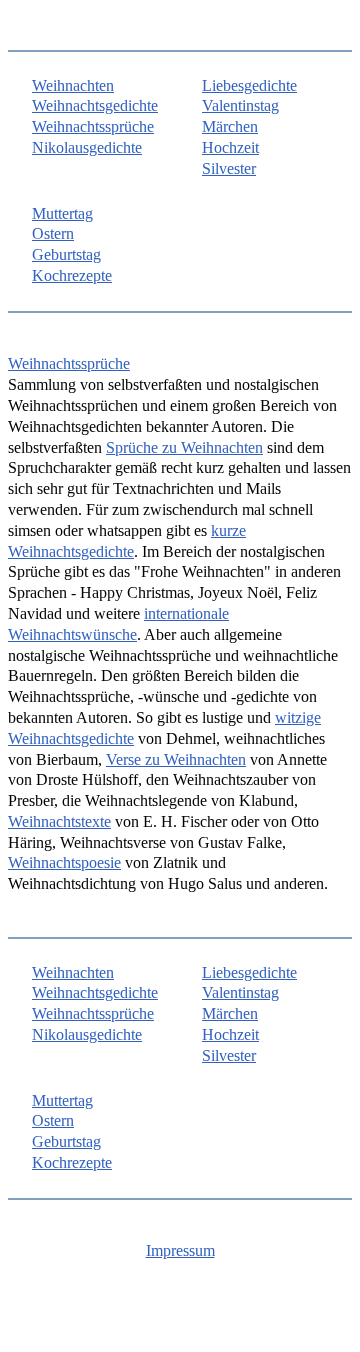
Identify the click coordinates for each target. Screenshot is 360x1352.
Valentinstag (240, 105)
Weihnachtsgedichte (95, 105)
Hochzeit (230, 147)
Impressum (180, 1250)
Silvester (229, 168)
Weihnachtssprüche (93, 126)
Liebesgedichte (249, 85)
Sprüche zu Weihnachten (184, 447)
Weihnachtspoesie (64, 862)
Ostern (53, 233)
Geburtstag (66, 254)
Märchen (230, 126)
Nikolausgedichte (87, 147)
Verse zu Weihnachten (176, 759)
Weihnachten (73, 85)
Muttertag (62, 213)
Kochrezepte (72, 275)
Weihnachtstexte (59, 821)
